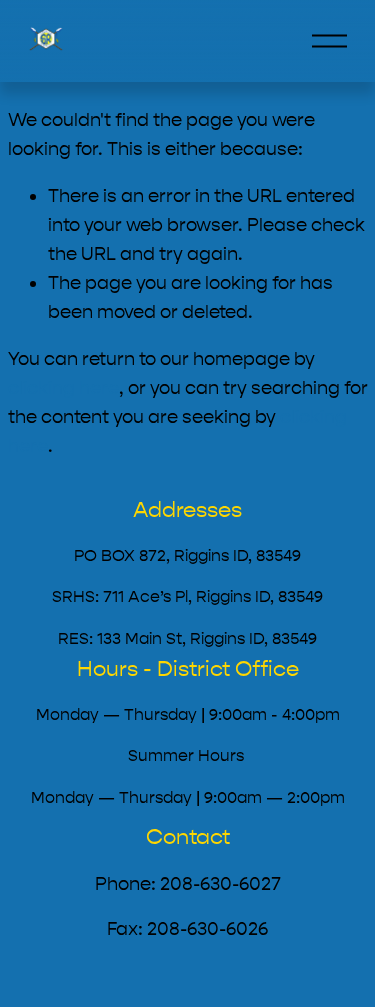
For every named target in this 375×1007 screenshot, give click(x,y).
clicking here (63, 388)
